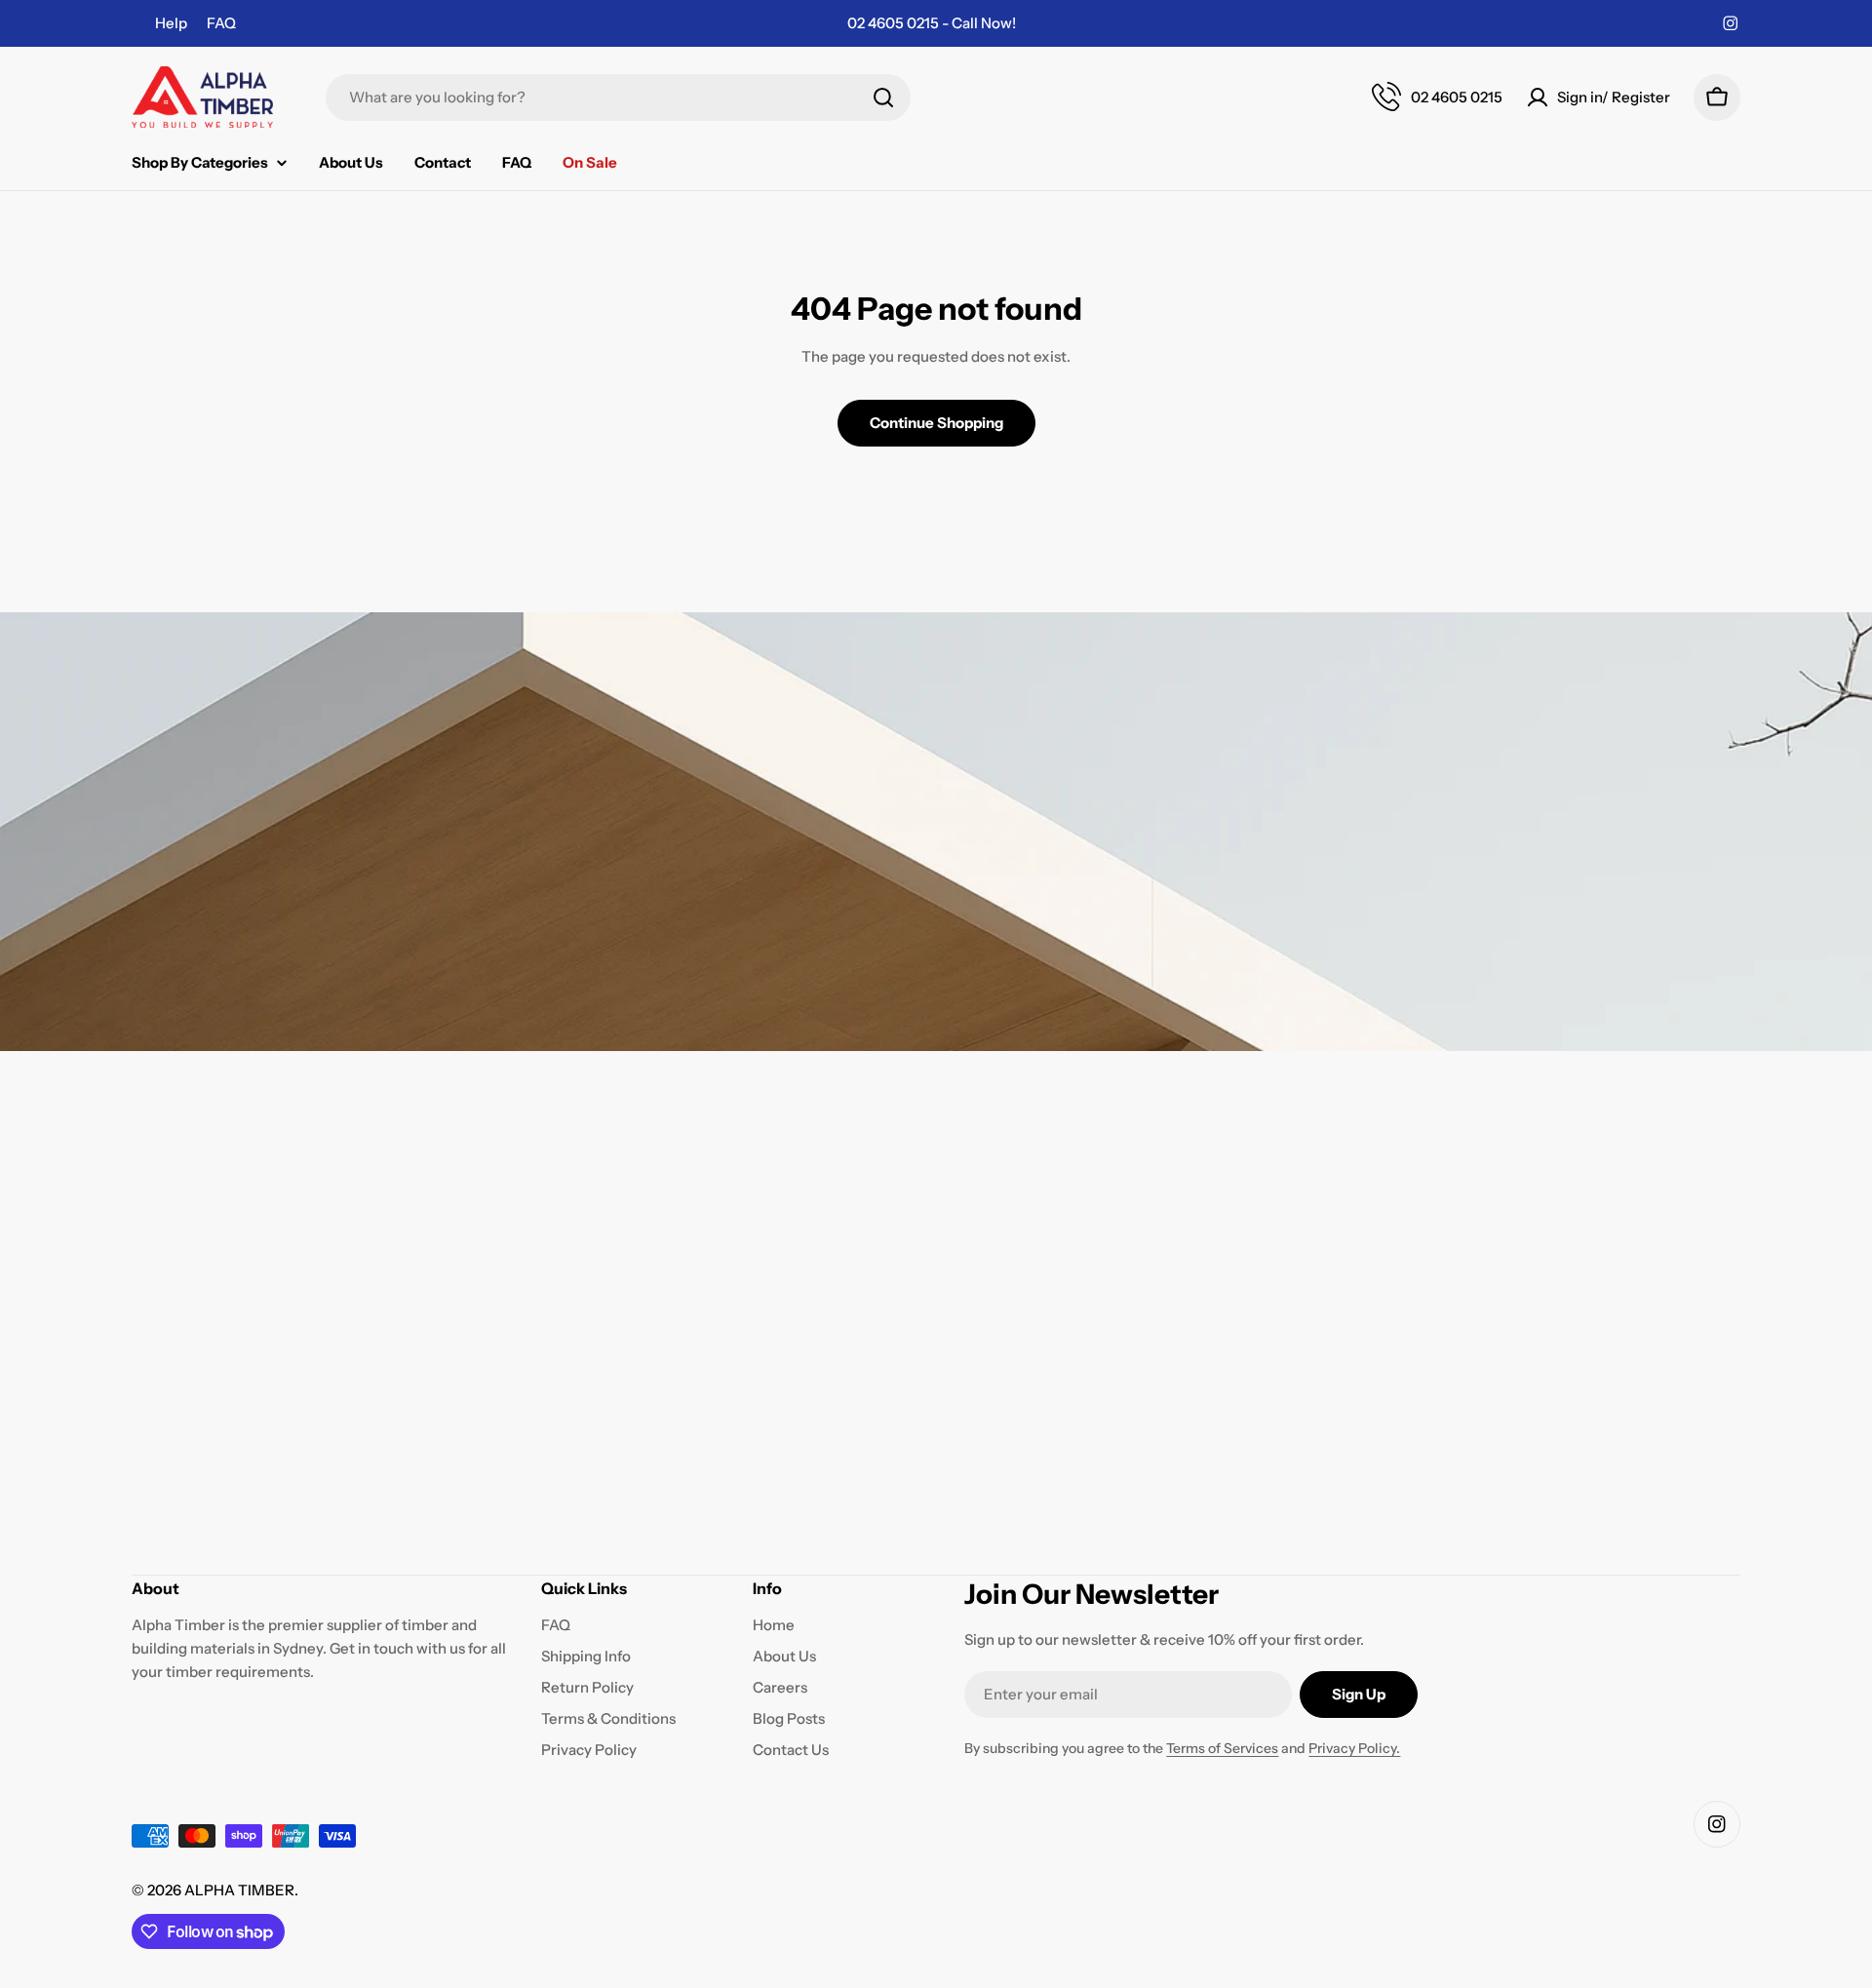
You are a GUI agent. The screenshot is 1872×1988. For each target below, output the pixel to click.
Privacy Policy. (1354, 1748)
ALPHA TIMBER (239, 1890)
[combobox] (618, 97)
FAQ (221, 23)
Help (171, 23)
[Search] (883, 97)
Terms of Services (1222, 1748)
